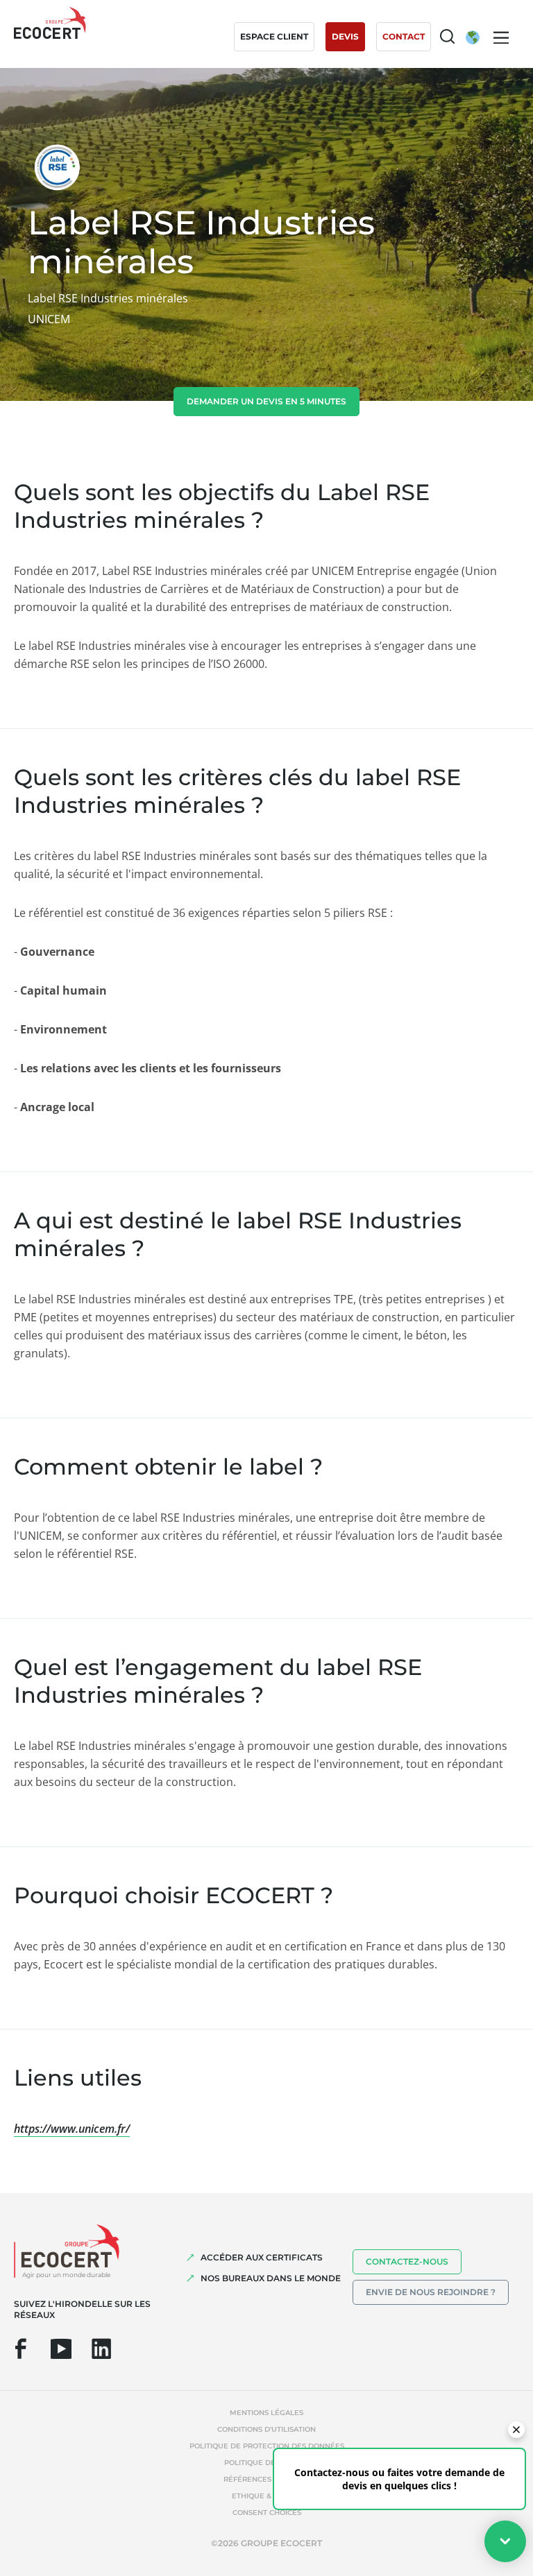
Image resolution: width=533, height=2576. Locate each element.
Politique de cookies (267, 2463)
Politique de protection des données (267, 2446)
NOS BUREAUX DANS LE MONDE (271, 2278)
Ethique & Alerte (266, 2496)
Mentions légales (266, 2413)
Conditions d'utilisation (266, 2429)
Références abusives (266, 2479)
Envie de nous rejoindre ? (431, 2292)
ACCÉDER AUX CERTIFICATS (262, 2257)
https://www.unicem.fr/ (72, 2129)
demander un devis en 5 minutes (266, 401)
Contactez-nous (407, 2261)
